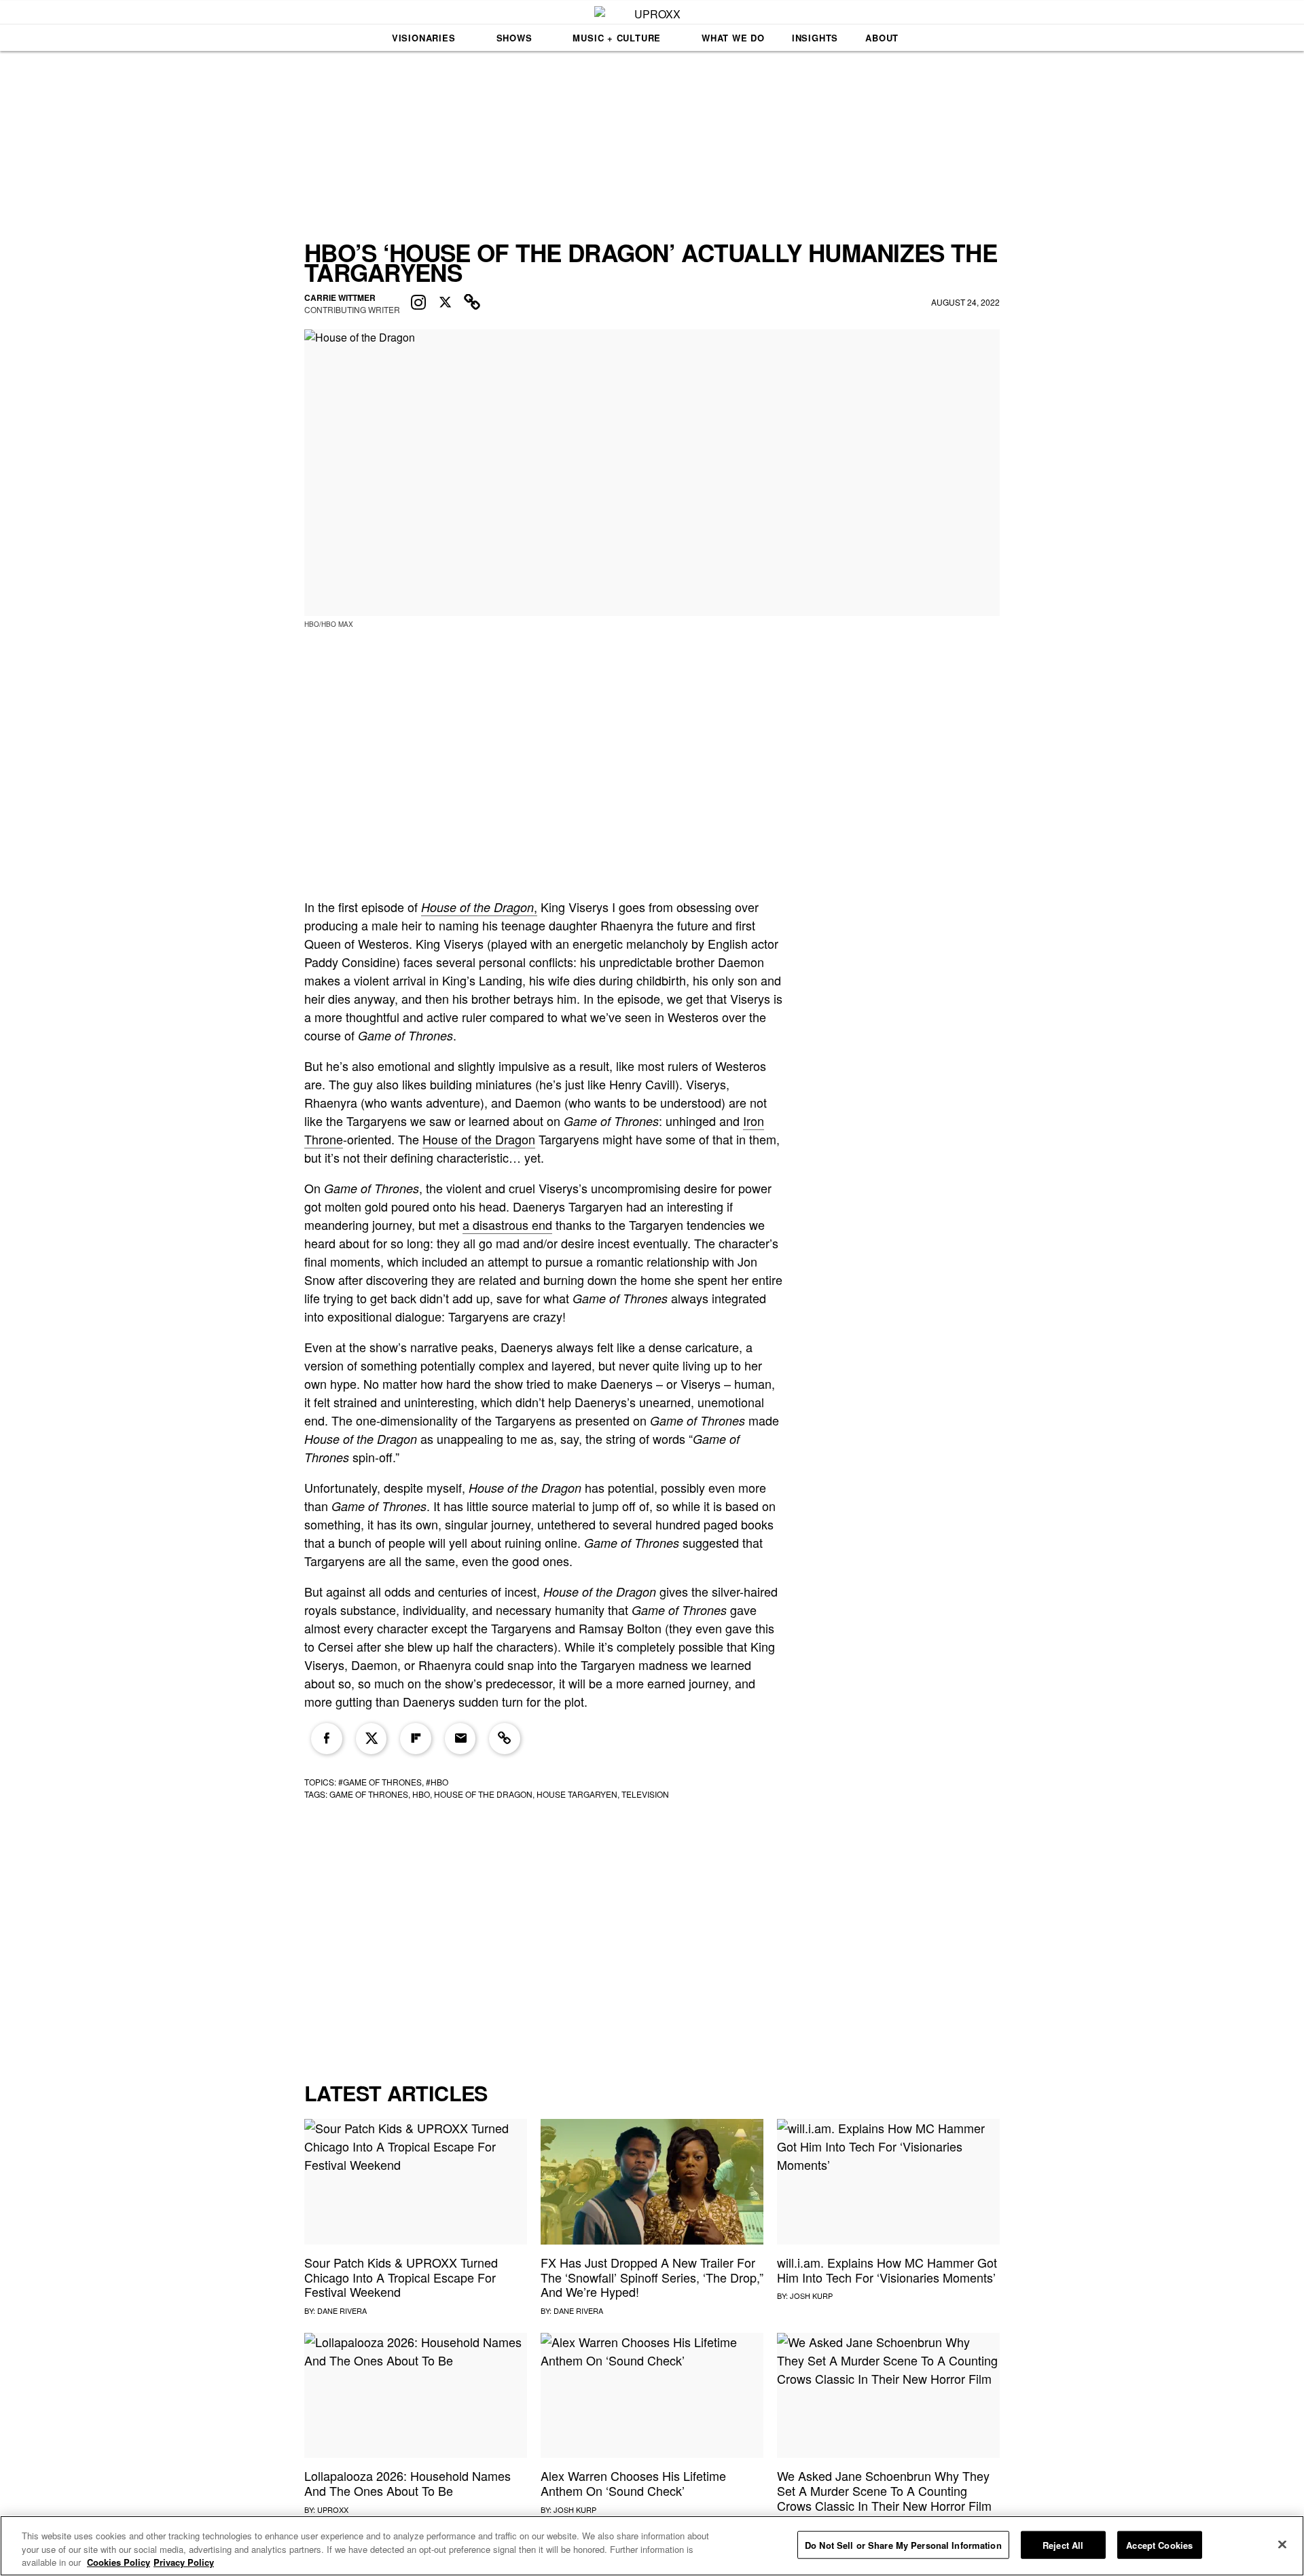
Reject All (1063, 2544)
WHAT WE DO (733, 38)
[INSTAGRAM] (418, 303)
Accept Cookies (1159, 2544)
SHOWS (514, 38)
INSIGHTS (815, 38)
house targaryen (577, 1794)
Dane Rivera (342, 2310)
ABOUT (882, 38)
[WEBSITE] (472, 303)
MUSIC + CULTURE (617, 38)
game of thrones (369, 1794)
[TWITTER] (446, 303)
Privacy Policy (184, 2562)
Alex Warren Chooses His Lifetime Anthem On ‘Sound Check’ (633, 2483)
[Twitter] (372, 1739)
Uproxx (333, 2509)
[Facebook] (327, 1739)
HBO (421, 1794)
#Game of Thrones (380, 1782)
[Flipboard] (416, 1739)
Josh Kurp (811, 2296)
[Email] (460, 1739)
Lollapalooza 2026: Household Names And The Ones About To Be (407, 2483)
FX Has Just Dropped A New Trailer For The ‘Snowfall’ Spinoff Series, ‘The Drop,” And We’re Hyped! (652, 2277)
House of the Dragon (479, 1139)
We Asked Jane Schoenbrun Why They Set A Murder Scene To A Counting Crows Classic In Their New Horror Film (884, 2490)
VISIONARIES (424, 38)
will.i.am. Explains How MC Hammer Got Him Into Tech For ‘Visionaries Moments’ (887, 2270)
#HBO (437, 1782)
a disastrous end (507, 1224)
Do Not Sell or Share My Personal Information (903, 2544)
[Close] (1282, 2544)
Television (645, 1794)
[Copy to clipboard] (505, 1739)
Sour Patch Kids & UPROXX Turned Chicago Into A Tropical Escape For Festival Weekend (401, 2277)
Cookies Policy (119, 2562)
